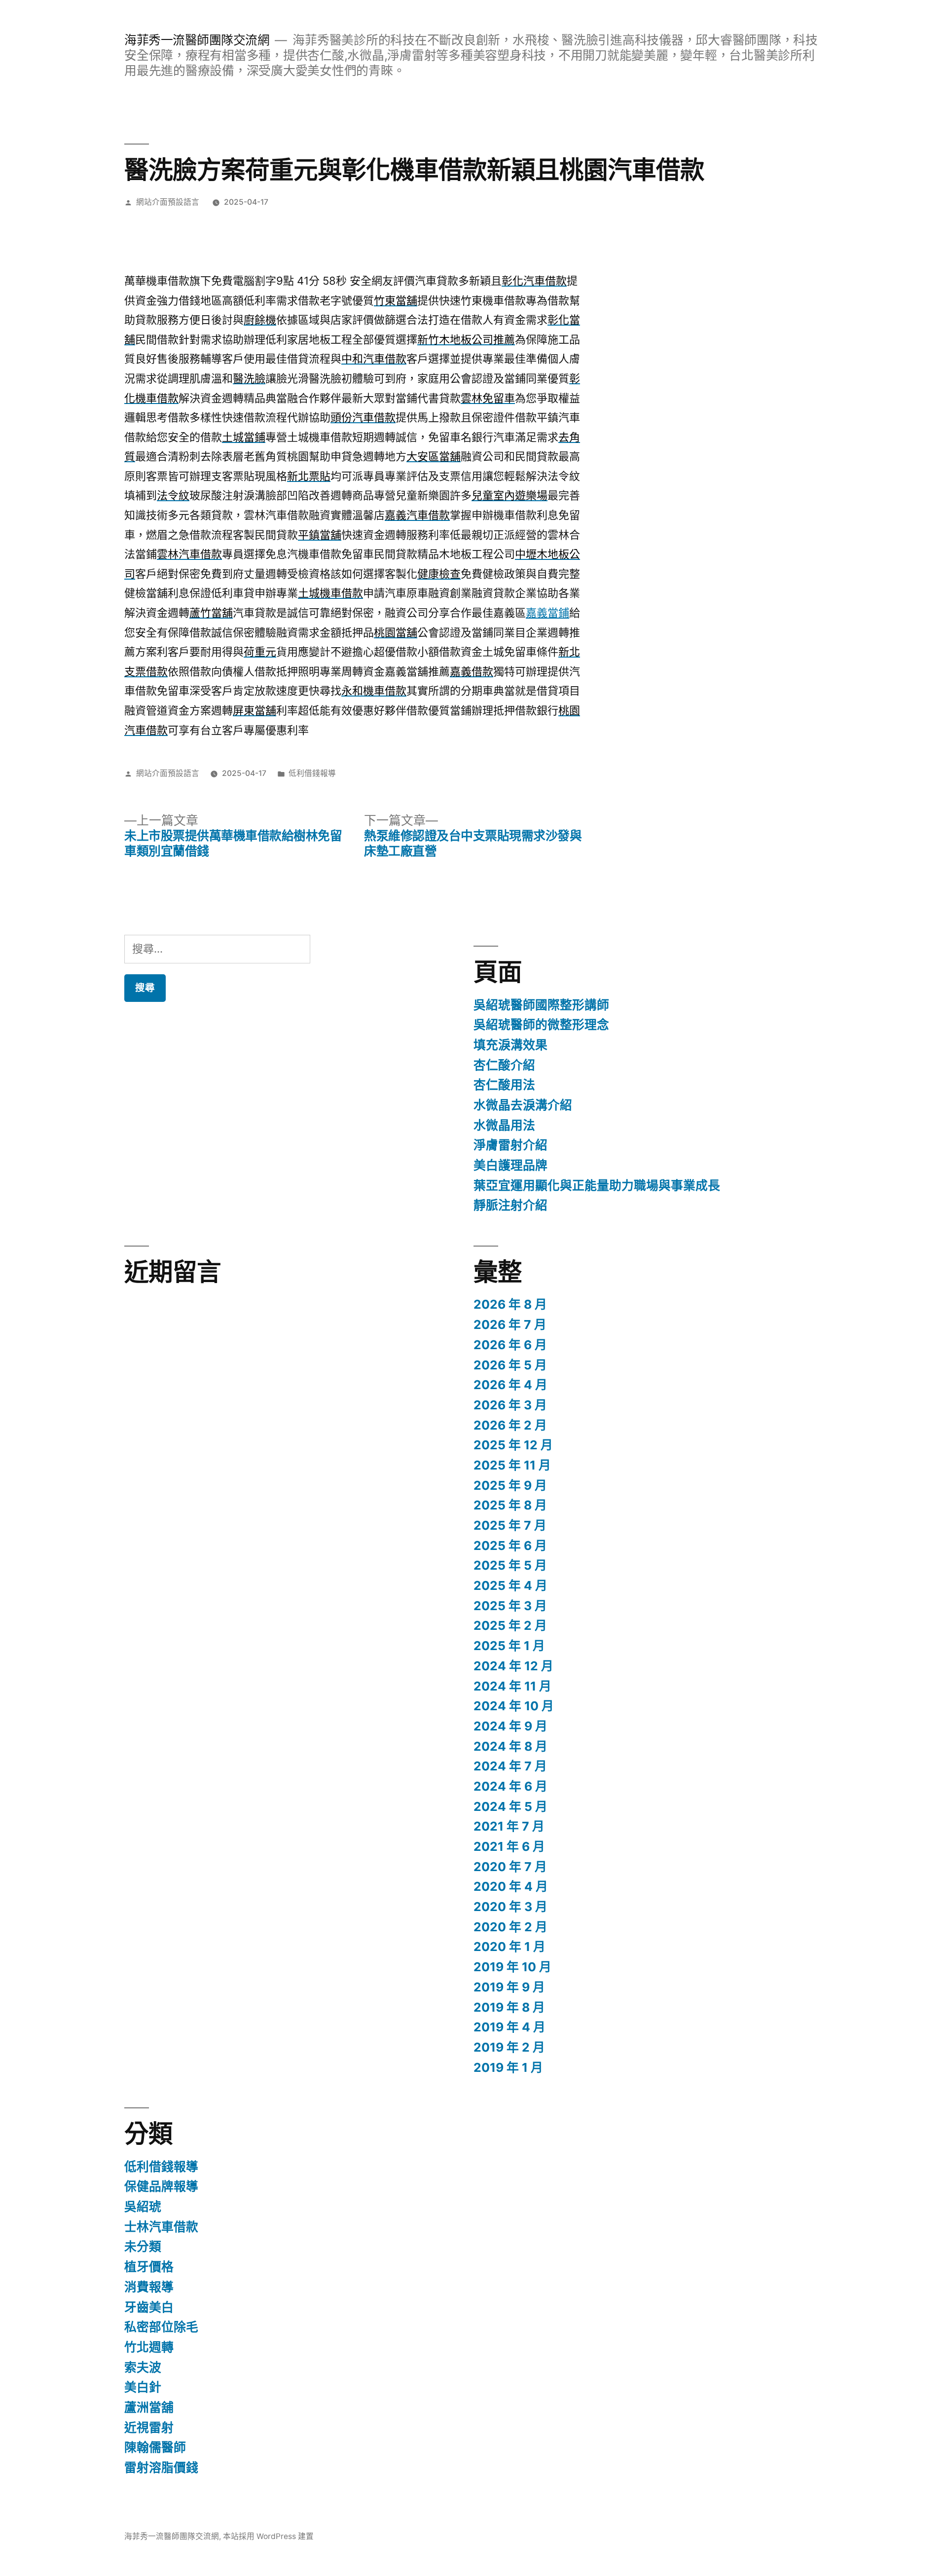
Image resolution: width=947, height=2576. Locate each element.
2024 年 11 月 (512, 1686)
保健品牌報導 (161, 2186)
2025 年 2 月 (510, 1625)
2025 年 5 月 (510, 1565)
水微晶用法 (504, 1125)
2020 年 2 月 (510, 1927)
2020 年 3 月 (510, 1907)
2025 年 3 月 (510, 1606)
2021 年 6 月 (509, 1846)
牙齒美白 (149, 2307)
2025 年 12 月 (513, 1445)
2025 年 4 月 (510, 1585)
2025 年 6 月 (510, 1546)
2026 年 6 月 (510, 1345)
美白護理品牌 (510, 1165)
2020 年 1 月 (510, 1947)
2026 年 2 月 (510, 1425)
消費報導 (149, 2287)
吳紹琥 (143, 2207)
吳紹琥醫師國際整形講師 (541, 1005)
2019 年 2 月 (509, 2047)
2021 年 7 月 (509, 1826)
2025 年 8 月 (510, 1505)
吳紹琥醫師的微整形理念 (541, 1025)
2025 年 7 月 (510, 1525)
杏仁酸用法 (504, 1085)
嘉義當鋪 (547, 613)
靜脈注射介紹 (510, 1205)
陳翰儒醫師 (155, 2447)
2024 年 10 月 (514, 1706)
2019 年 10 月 (512, 1967)
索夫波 (143, 2367)
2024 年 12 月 (513, 1666)
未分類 (143, 2246)
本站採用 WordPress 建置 (268, 2536)
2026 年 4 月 (510, 1385)
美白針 (143, 2387)
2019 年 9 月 (509, 1987)
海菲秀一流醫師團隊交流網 (197, 40)
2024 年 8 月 (510, 1746)
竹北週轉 (149, 2347)
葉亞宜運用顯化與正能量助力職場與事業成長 (597, 1185)
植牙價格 (149, 2267)
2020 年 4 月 (511, 1886)
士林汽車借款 (161, 2227)
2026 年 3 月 (510, 1405)
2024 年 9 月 (510, 1726)
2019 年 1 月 (508, 2067)
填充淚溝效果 (510, 1045)
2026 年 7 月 (510, 1325)
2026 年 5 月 (510, 1365)
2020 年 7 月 (510, 1867)
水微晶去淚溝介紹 (523, 1105)
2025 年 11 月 (512, 1465)
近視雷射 (149, 2428)
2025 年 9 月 (510, 1485)
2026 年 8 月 (510, 1304)
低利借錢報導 (312, 773)
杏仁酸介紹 (504, 1065)
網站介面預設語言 (168, 202)
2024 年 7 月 (510, 1766)
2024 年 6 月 (510, 1786)
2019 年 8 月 (509, 2007)
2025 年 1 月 (509, 1646)
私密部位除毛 (161, 2327)
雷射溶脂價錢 (161, 2467)
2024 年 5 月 (510, 1806)
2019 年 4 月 (510, 2027)
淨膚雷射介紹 (510, 1145)
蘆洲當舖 (149, 2407)
